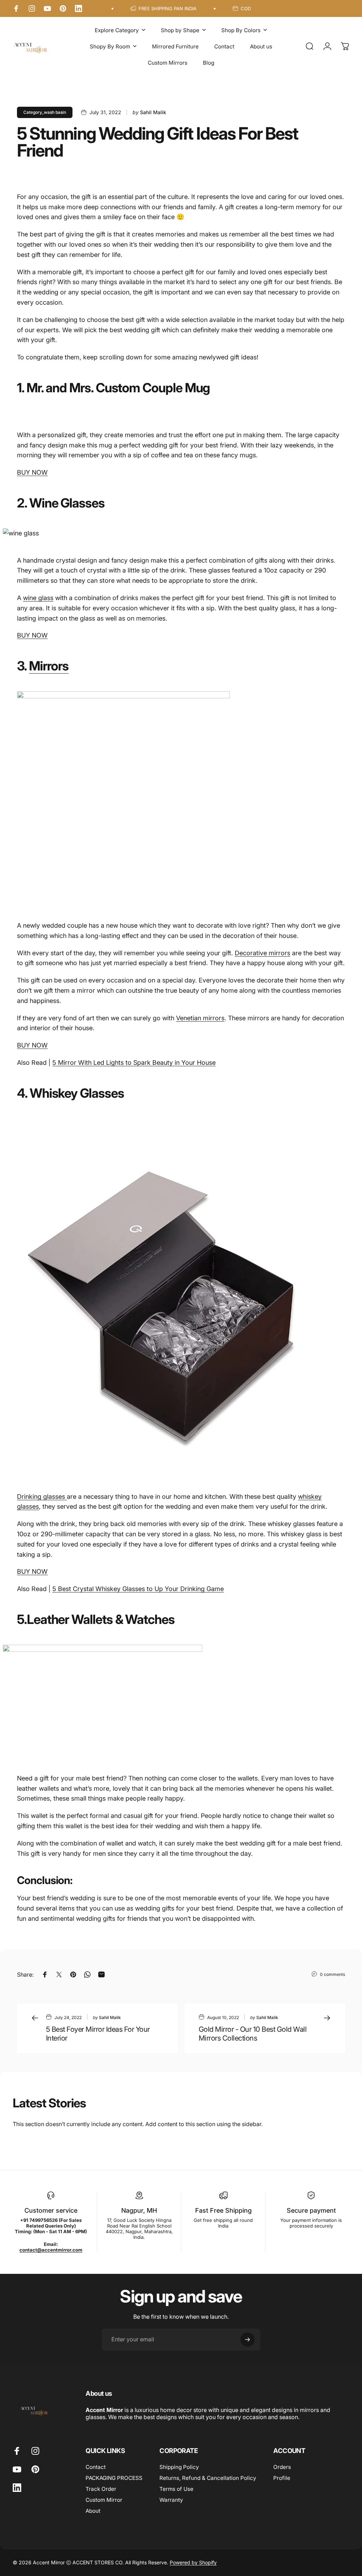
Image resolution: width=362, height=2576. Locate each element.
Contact (96, 2467)
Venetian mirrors (200, 1018)
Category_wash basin (45, 112)
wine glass (38, 598)
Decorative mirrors (262, 953)
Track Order (101, 2489)
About (93, 2511)
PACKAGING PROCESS (114, 2478)
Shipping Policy (179, 2467)
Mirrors (49, 666)
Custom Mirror (104, 2500)
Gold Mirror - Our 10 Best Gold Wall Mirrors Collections (253, 2034)
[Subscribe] (247, 2340)
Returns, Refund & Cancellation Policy (208, 2478)
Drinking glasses (42, 1497)
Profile (282, 2478)
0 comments (332, 1974)
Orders (282, 2467)
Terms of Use (176, 2489)
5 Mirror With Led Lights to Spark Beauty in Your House (134, 1063)
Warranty (171, 2500)
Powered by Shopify (193, 2562)
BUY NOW (32, 472)
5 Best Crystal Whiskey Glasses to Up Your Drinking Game (138, 1589)
